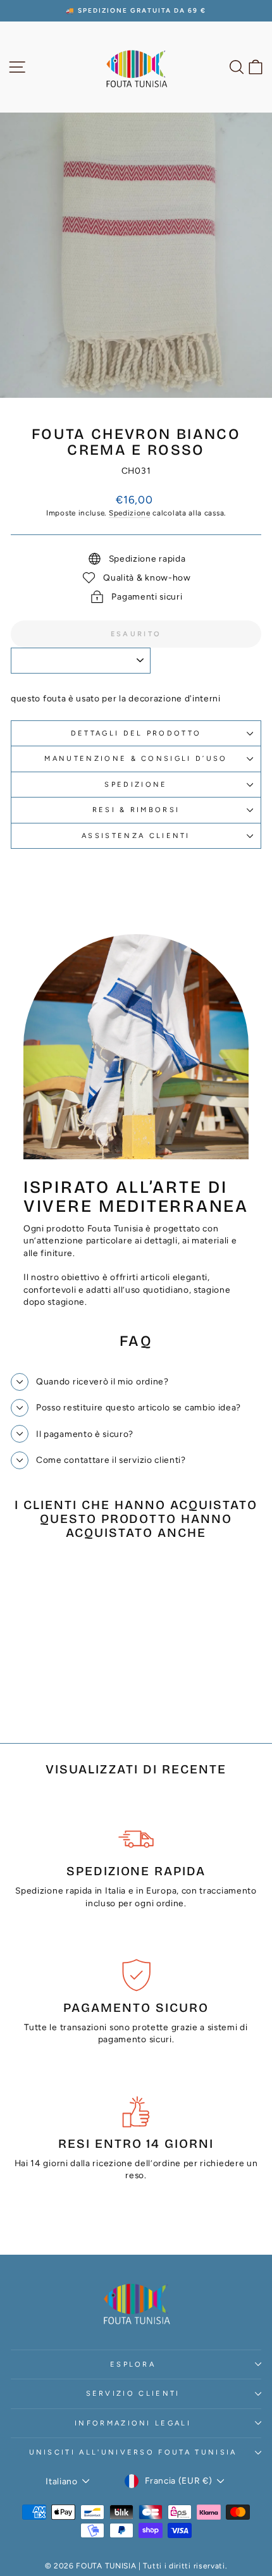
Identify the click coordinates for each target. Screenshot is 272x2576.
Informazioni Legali (133, 2423)
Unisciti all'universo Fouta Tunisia (133, 2452)
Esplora (133, 2364)
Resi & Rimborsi (136, 810)
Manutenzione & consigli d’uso (136, 759)
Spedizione (130, 513)
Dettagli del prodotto (136, 733)
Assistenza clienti (136, 836)
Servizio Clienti (133, 2394)
